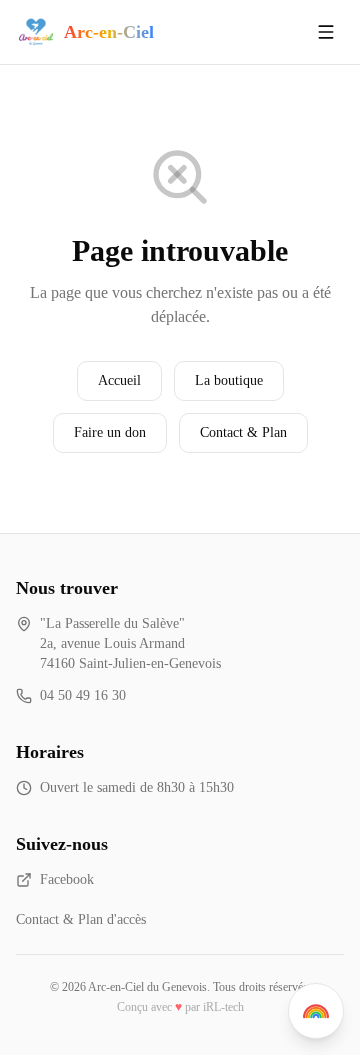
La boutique (229, 380)
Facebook (67, 879)
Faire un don (110, 432)
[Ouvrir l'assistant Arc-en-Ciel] (316, 1011)
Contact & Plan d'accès (81, 919)
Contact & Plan (243, 432)
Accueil (119, 380)
